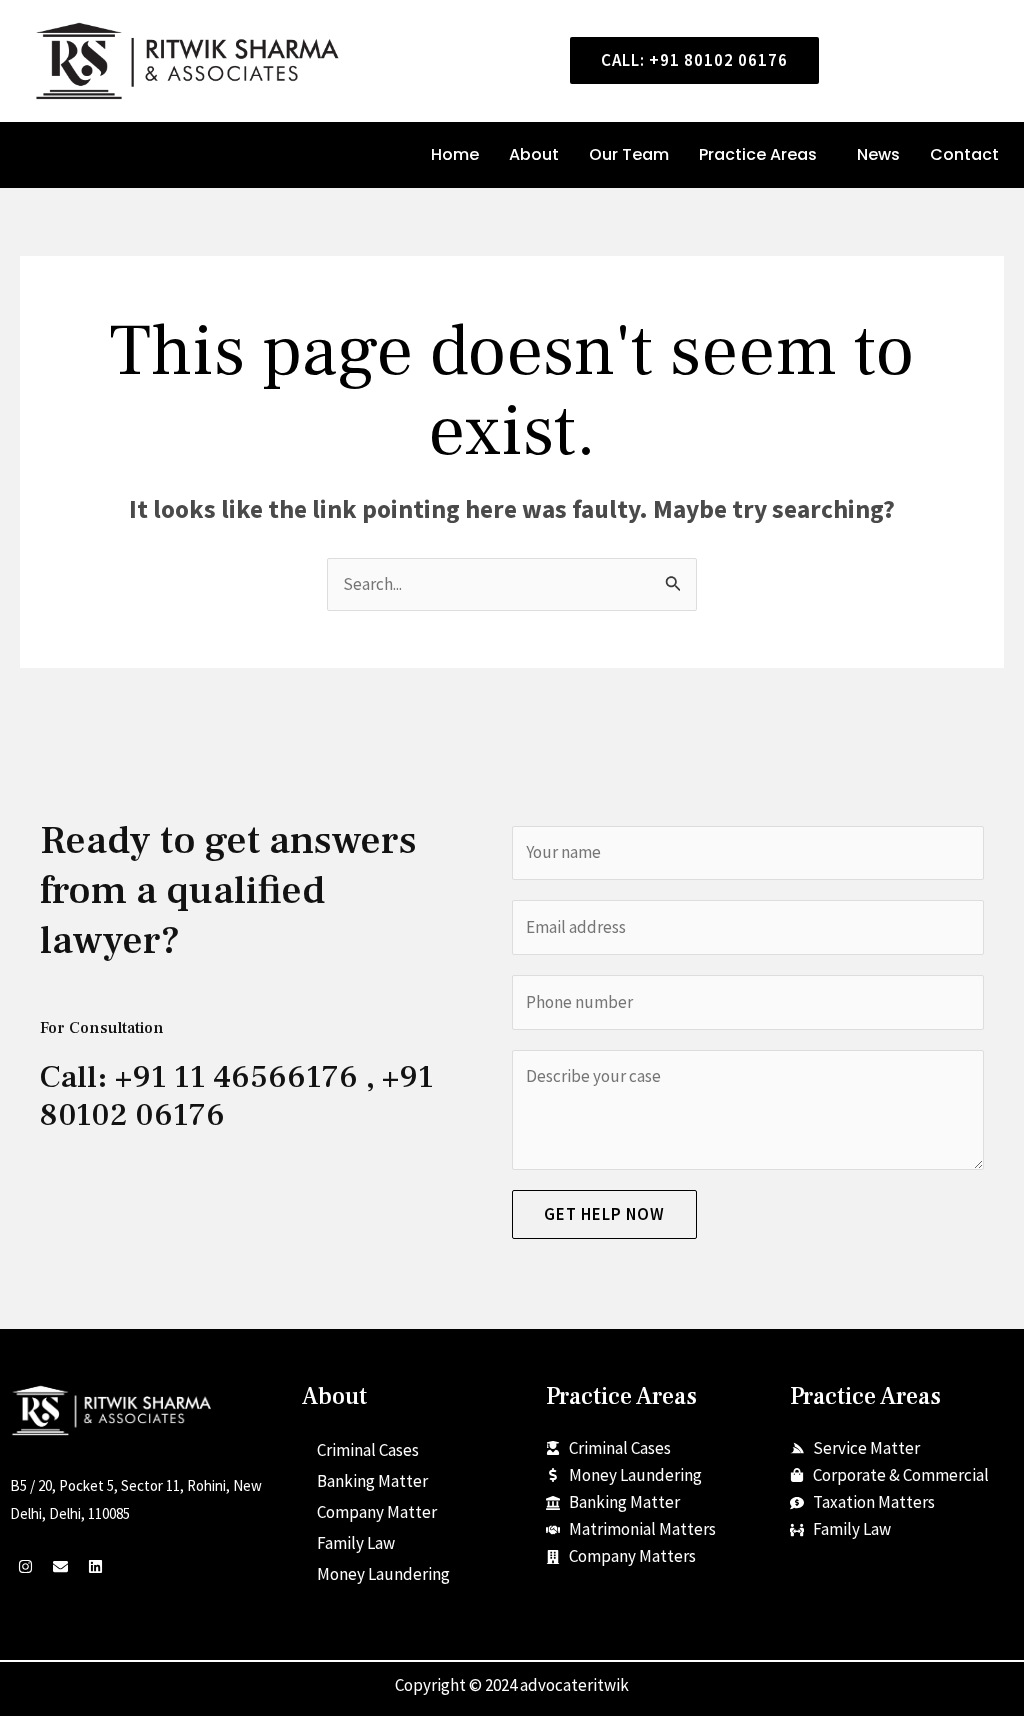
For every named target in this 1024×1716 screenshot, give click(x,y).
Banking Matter (372, 1481)
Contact (964, 154)
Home (455, 154)
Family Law (356, 1543)
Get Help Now (604, 1214)
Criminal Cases (368, 1450)
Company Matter (377, 1512)
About (534, 154)
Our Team (629, 154)
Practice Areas (758, 154)
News (878, 154)
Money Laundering (383, 1574)
